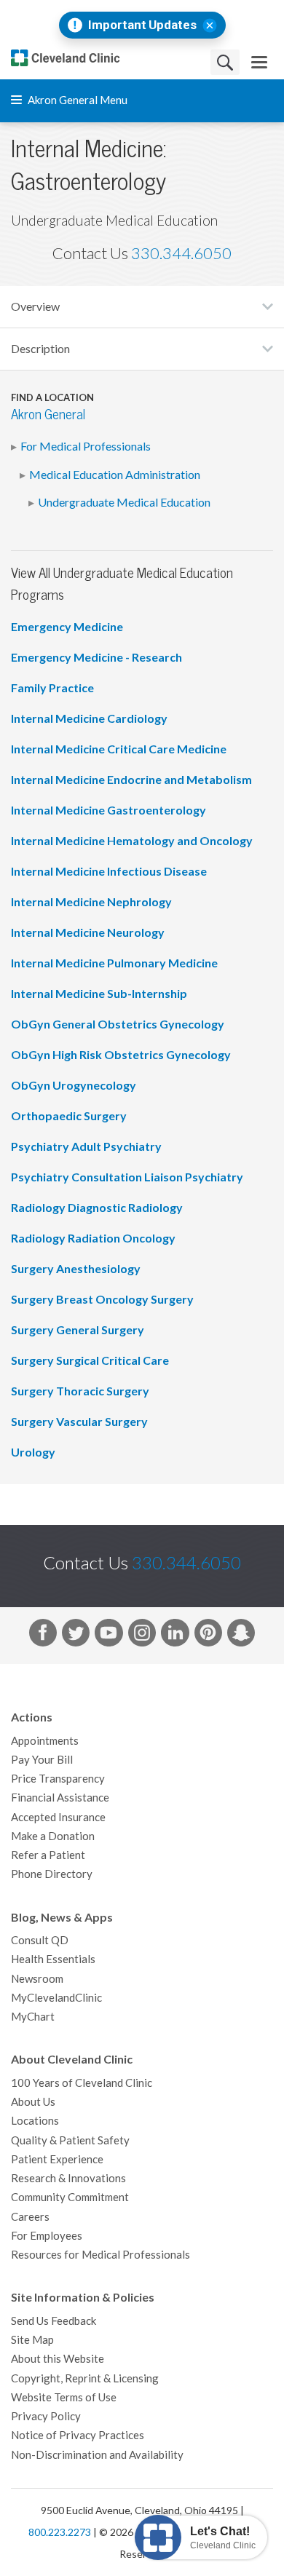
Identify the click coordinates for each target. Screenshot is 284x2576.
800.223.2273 (60, 2532)
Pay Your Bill (42, 1760)
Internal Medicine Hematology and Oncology (132, 841)
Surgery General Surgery (78, 1330)
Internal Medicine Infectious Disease (109, 871)
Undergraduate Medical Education (124, 502)
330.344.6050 (181, 253)
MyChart (33, 2017)
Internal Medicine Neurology (88, 932)
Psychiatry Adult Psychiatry (86, 1146)
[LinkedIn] (175, 1636)
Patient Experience (57, 2159)
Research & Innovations (68, 2178)
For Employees (47, 2236)
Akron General (48, 415)
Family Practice (52, 688)
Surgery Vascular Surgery (79, 1422)
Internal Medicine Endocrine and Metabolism (131, 780)
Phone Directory (52, 1874)
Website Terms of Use (64, 2397)
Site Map (32, 2340)
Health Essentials (53, 1959)
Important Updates (142, 25)
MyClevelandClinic (56, 1998)
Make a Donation (53, 1836)
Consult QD (40, 1940)
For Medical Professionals (86, 446)
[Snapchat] (241, 1636)
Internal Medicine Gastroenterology (109, 810)
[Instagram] (142, 1636)
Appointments (45, 1741)
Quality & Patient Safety (70, 2140)
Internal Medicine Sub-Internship (99, 994)
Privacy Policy (46, 2416)
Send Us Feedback (54, 2321)
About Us (33, 2102)
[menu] (259, 62)
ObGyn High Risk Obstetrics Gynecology (121, 1055)
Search (225, 62)
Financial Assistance (60, 1798)
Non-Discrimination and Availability (97, 2455)
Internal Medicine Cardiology (89, 718)
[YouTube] (109, 1636)
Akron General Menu (76, 100)
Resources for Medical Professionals (100, 2255)
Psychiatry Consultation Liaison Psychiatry (127, 1177)
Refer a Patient (48, 1855)
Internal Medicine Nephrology (91, 902)
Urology (33, 1452)
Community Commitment (70, 2197)
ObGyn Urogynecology (74, 1085)
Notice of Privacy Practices (78, 2435)
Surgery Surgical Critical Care (90, 1360)
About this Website (58, 2359)
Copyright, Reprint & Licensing (85, 2378)
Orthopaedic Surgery (69, 1116)
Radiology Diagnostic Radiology (97, 1208)
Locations (35, 2121)
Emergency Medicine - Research (96, 657)
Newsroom (37, 1979)
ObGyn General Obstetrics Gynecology (118, 1024)
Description (40, 349)
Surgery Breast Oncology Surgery (102, 1299)
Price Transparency (58, 1779)
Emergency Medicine (67, 627)
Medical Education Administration (115, 475)
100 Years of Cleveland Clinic (82, 2083)
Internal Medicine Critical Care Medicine (119, 749)
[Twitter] (76, 1636)
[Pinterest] (208, 1636)
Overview (35, 306)
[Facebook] (43, 1636)
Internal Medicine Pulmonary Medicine (114, 963)
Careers (30, 2217)
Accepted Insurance (58, 1817)
